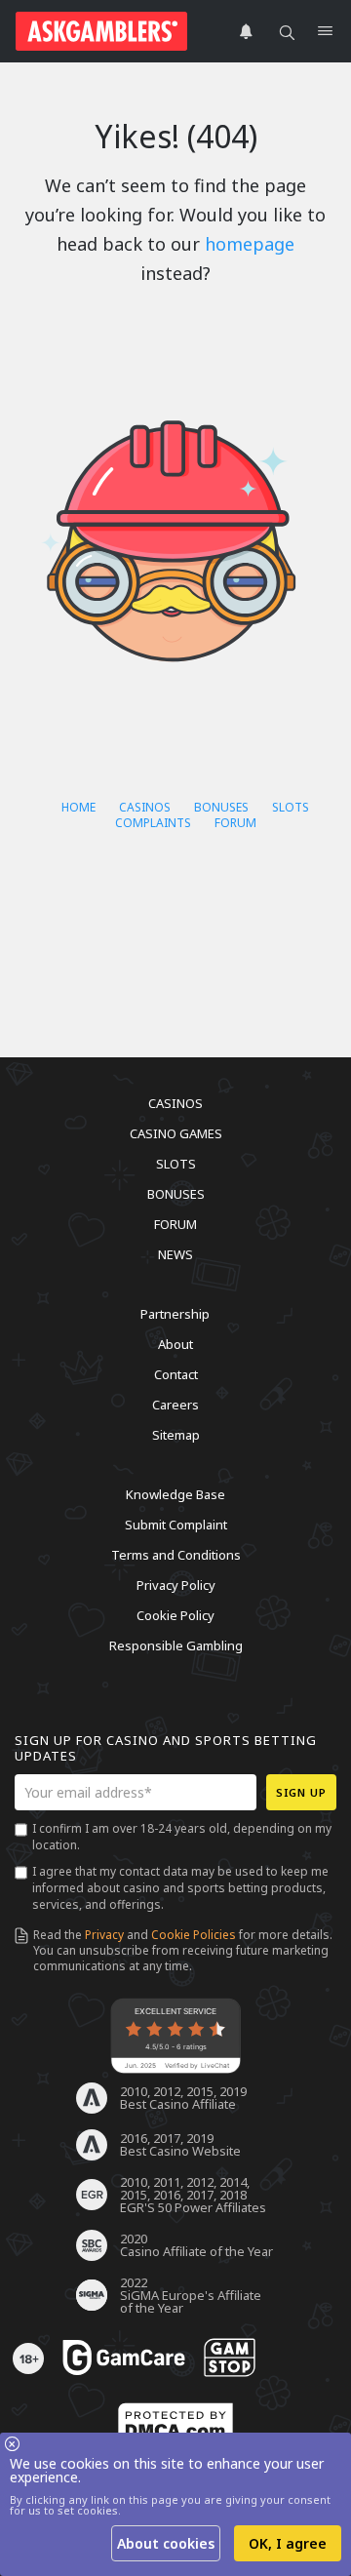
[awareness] (124, 2358)
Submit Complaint (176, 1525)
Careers (175, 1405)
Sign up (301, 1792)
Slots (291, 807)
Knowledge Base (175, 1494)
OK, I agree (288, 2543)
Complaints (153, 823)
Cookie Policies (194, 1935)
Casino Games (176, 1133)
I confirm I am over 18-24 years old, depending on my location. (182, 1837)
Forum (235, 823)
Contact (176, 1374)
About (175, 1344)
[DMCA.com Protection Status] (175, 2425)
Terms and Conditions (176, 1555)
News (175, 1254)
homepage (250, 244)
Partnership (175, 1314)
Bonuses (221, 807)
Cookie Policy (175, 1615)
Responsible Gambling (176, 1645)
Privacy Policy (176, 1585)
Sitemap (176, 1435)
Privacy (104, 1935)
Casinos (145, 807)
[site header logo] (101, 31)
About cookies (166, 2543)
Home (78, 807)
